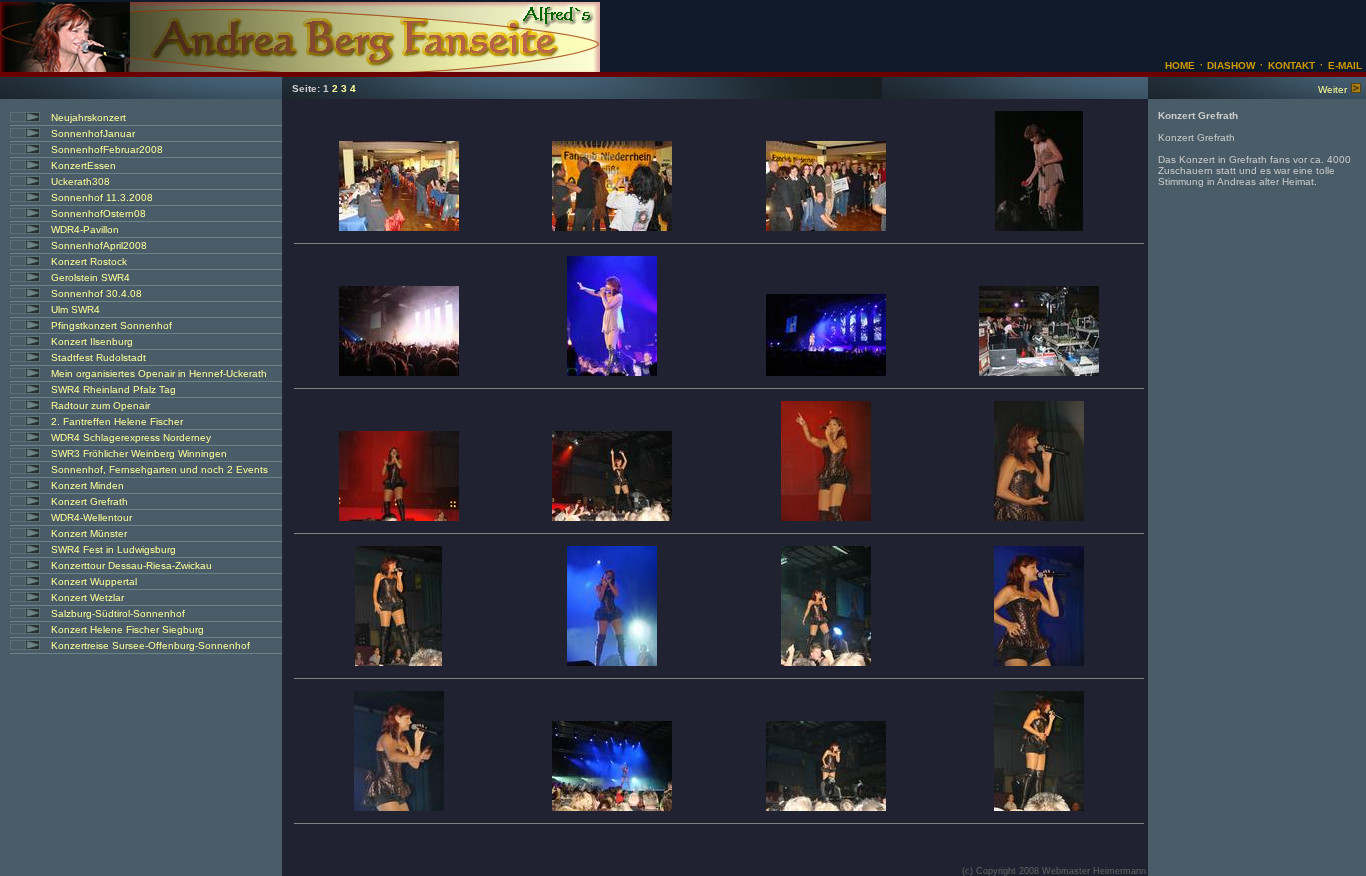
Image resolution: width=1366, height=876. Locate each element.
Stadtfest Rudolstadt (98, 357)
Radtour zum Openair (100, 405)
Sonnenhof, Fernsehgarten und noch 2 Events (159, 469)
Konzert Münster (89, 533)
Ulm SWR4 (75, 309)
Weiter (1332, 89)
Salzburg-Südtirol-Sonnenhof (118, 613)
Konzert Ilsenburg (92, 341)
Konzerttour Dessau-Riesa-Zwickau (131, 565)
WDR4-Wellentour (91, 517)
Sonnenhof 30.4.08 (96, 293)
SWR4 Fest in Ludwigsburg (113, 549)
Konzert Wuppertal (94, 581)
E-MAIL (1345, 65)
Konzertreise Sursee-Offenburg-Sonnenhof (150, 645)
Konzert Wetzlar (87, 597)
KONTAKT (1291, 65)
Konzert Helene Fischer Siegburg (127, 629)
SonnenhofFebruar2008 (107, 149)
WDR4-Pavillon (85, 229)
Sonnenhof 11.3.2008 (102, 197)
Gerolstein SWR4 (90, 277)
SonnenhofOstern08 (98, 213)
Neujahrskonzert (88, 117)
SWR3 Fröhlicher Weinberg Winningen (139, 453)
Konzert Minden (87, 485)
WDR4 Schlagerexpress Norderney (131, 437)
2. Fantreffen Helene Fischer (117, 421)
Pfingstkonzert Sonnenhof (111, 325)
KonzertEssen (83, 165)
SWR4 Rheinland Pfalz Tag (113, 389)
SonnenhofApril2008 (99, 245)
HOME (1180, 65)
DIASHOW (1229, 65)
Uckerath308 (80, 181)
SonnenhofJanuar (93, 133)
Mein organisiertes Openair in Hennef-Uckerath (159, 373)
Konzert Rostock (89, 261)
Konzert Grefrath (89, 501)
